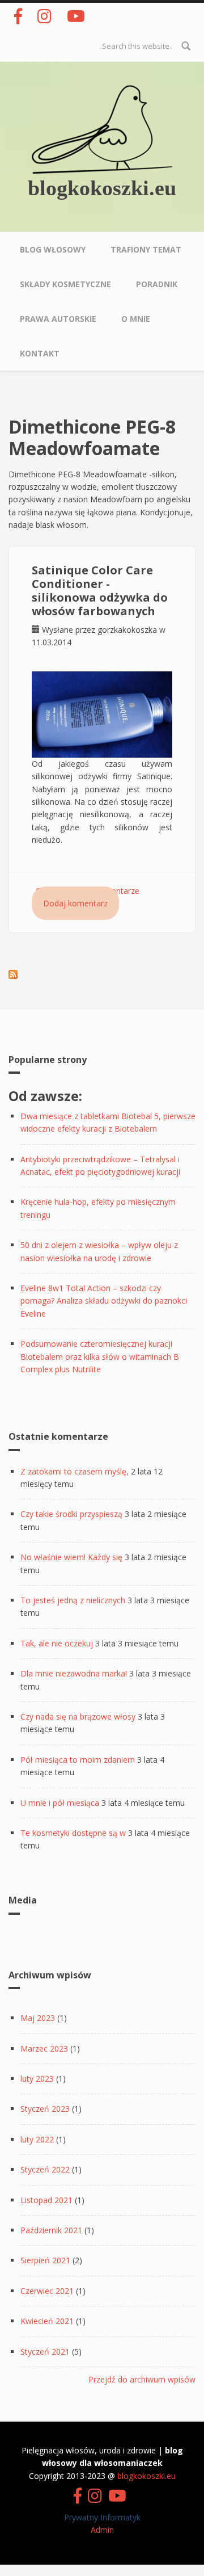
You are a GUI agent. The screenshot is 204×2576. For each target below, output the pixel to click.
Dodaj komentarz (75, 903)
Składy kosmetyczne (65, 284)
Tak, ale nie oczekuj (57, 1643)
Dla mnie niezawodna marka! (74, 1673)
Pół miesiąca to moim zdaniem (78, 1760)
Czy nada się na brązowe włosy (78, 1716)
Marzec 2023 (44, 2048)
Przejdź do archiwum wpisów (142, 2379)
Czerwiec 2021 (47, 2291)
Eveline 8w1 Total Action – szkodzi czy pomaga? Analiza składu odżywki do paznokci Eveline (104, 1301)
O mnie (136, 319)
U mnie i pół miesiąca (60, 1803)
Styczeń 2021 (45, 2352)
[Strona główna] (102, 129)
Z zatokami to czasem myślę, (75, 1471)
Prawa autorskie (58, 319)
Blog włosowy (53, 249)
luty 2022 (37, 2139)
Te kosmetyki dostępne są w (73, 1833)
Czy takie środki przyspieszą (71, 1514)
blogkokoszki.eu (102, 188)
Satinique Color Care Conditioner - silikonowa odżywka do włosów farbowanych (100, 591)
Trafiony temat (146, 249)
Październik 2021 (51, 2230)
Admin (102, 2530)
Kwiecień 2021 (47, 2321)
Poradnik (157, 284)
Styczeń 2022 (45, 2169)
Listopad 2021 (46, 2200)
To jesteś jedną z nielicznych (73, 1600)
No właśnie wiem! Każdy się (71, 1557)
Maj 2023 (38, 2018)
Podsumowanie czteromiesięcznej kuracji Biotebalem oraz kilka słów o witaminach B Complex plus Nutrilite (100, 1356)
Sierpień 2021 (45, 2260)
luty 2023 (37, 2079)
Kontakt (40, 353)
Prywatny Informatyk (102, 2517)
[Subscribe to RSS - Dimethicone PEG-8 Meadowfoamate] (13, 973)
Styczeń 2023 (45, 2109)
